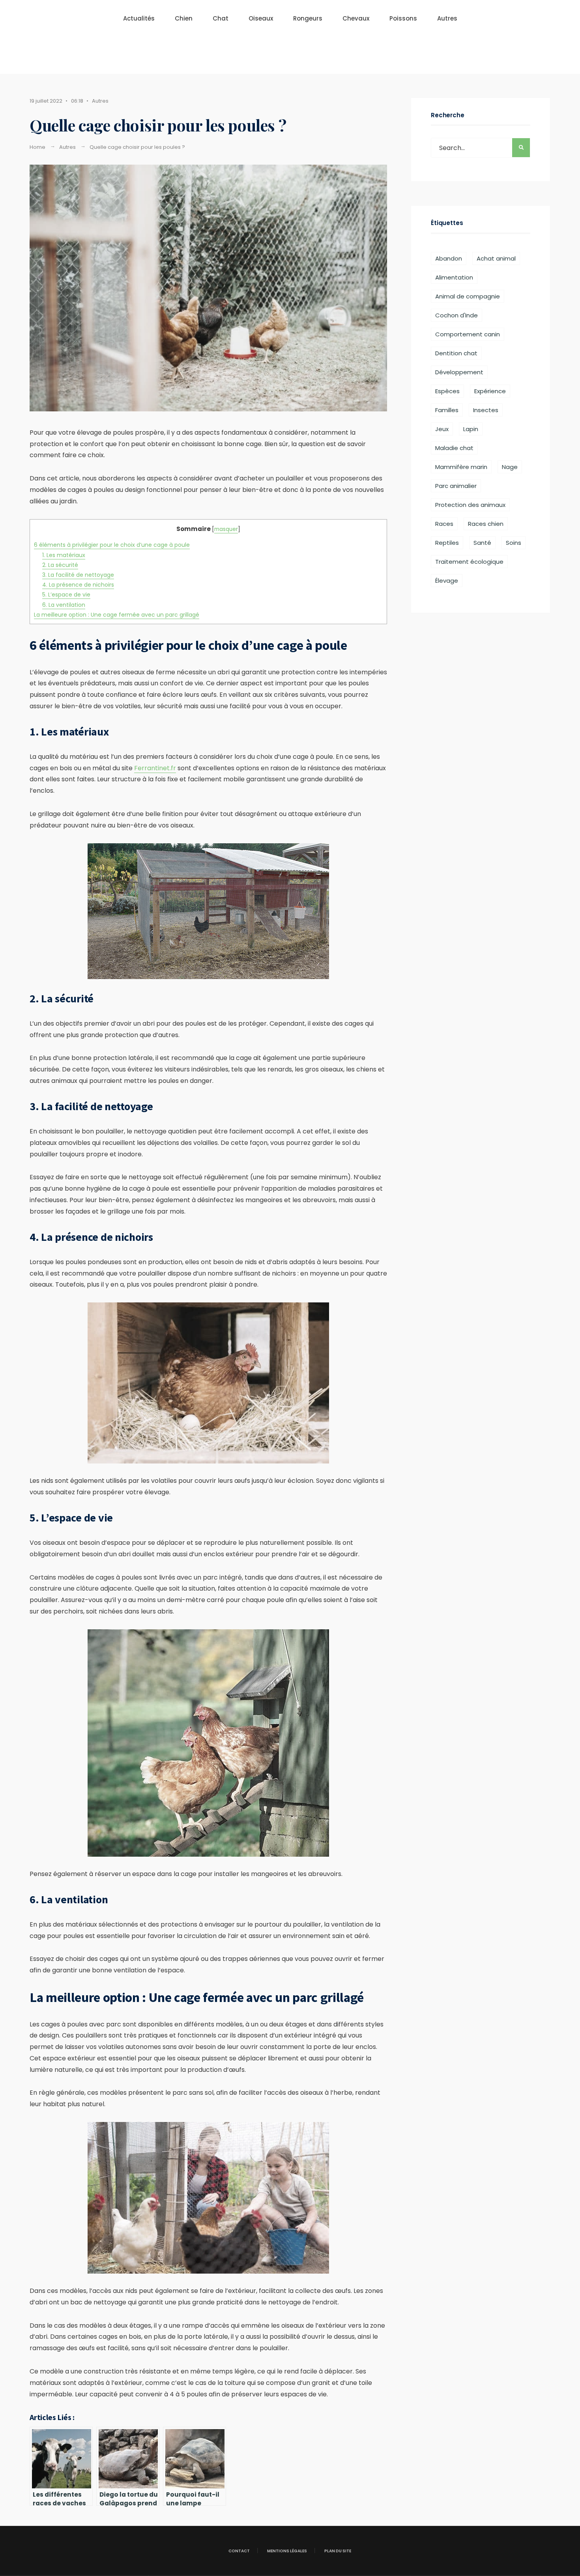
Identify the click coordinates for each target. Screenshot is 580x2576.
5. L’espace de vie (66, 595)
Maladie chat (454, 448)
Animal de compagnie (468, 296)
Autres (447, 18)
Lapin (471, 429)
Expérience (490, 391)
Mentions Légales (287, 2551)
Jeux (442, 429)
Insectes (486, 410)
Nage (510, 467)
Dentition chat (456, 353)
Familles (447, 410)
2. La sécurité (60, 565)
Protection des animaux (470, 505)
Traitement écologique (469, 562)
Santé (482, 543)
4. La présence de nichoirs (78, 585)
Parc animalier (456, 486)
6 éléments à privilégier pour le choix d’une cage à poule (112, 545)
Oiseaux (261, 18)
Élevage (447, 581)
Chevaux (356, 18)
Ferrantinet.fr (155, 768)
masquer (226, 529)
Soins (514, 543)
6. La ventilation (64, 605)
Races (444, 524)
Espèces (447, 391)
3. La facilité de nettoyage (78, 575)
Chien (184, 18)
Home (37, 147)
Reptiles (447, 543)
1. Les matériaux (64, 555)
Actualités (139, 18)
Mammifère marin (461, 467)
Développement (459, 372)
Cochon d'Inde (457, 315)
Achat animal (496, 258)
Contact (239, 2551)
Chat (221, 18)
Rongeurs (308, 18)
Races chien (486, 524)
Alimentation (454, 277)
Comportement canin (468, 334)
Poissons (403, 18)
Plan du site (338, 2551)
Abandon (449, 258)
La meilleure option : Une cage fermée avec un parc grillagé (117, 615)
